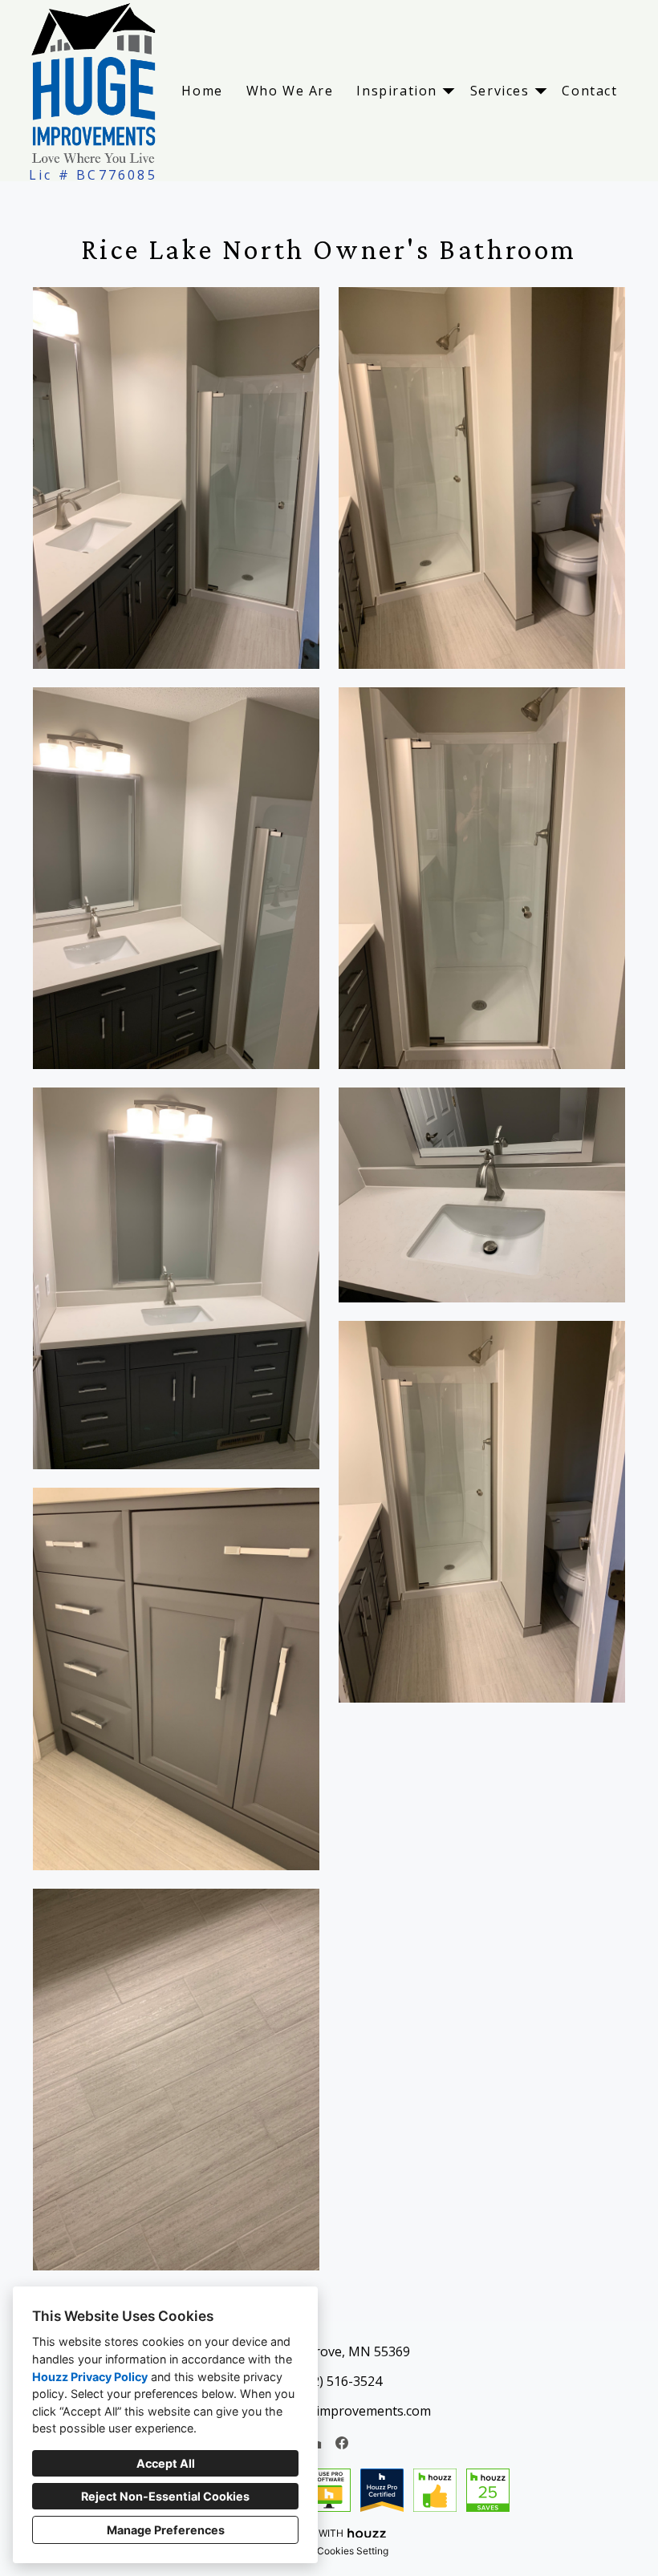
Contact (589, 91)
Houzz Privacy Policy (90, 2377)
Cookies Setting (353, 2551)
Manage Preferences (166, 2530)
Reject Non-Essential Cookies (165, 2496)
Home (202, 91)
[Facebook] (342, 2443)
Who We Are (290, 91)
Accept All (166, 2463)
